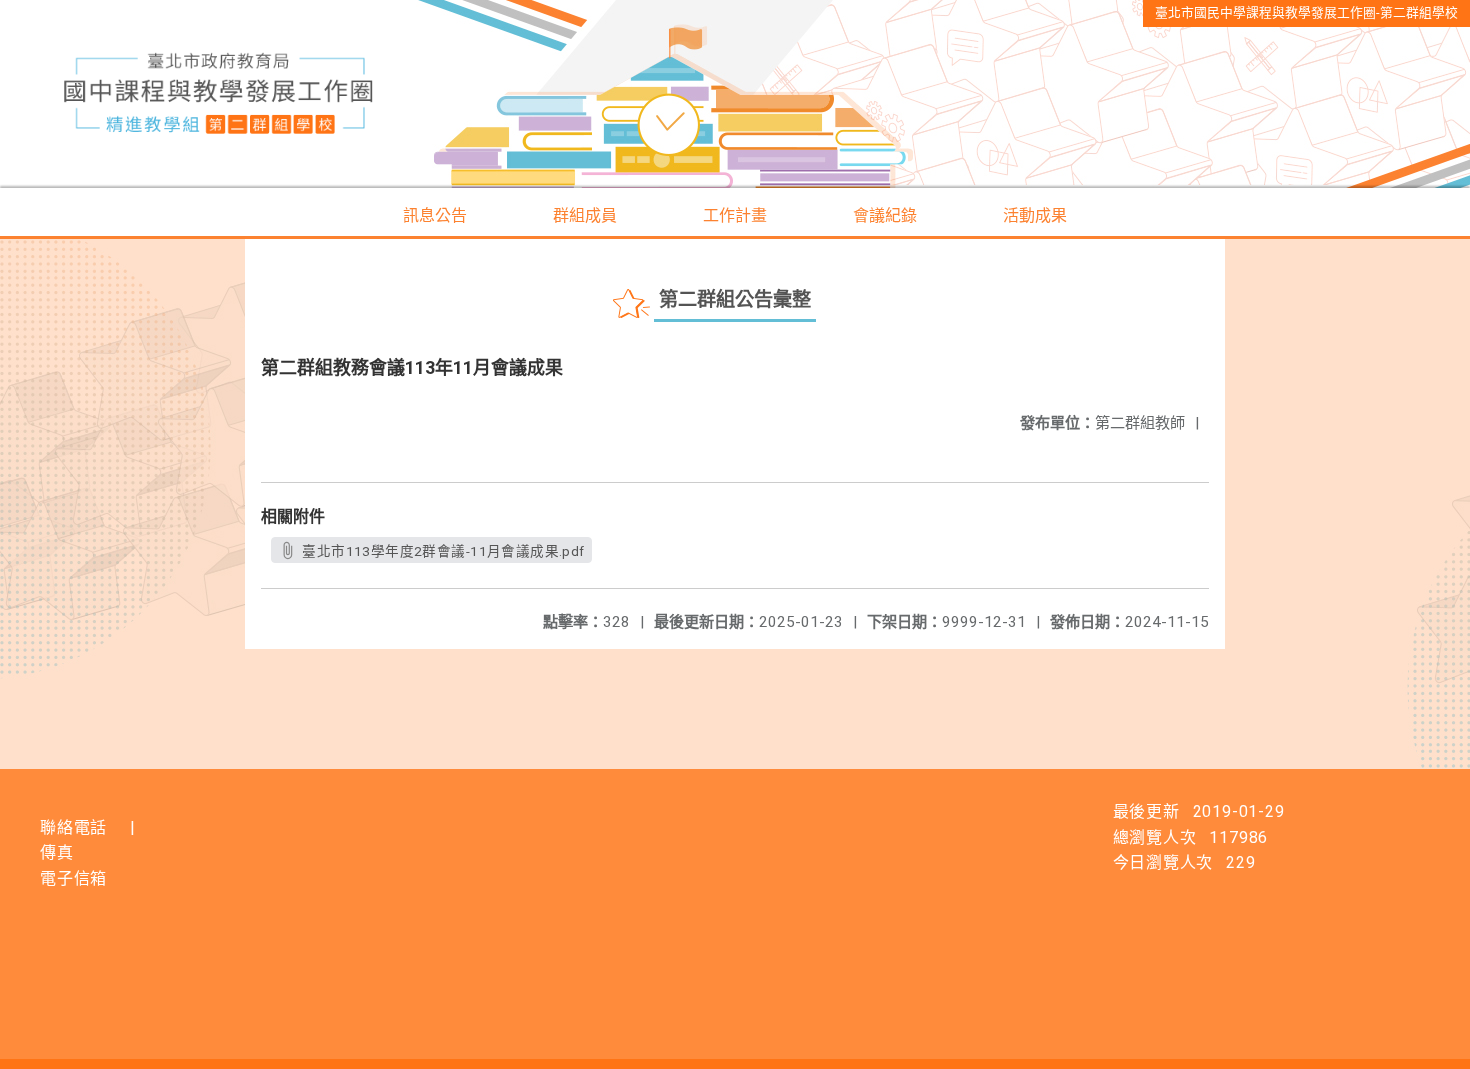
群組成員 (585, 215)
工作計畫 (735, 215)
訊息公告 (435, 215)
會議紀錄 (885, 215)
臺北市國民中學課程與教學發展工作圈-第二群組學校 (1306, 12)
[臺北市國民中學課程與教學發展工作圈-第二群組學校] (735, 94)
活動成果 (1035, 215)
